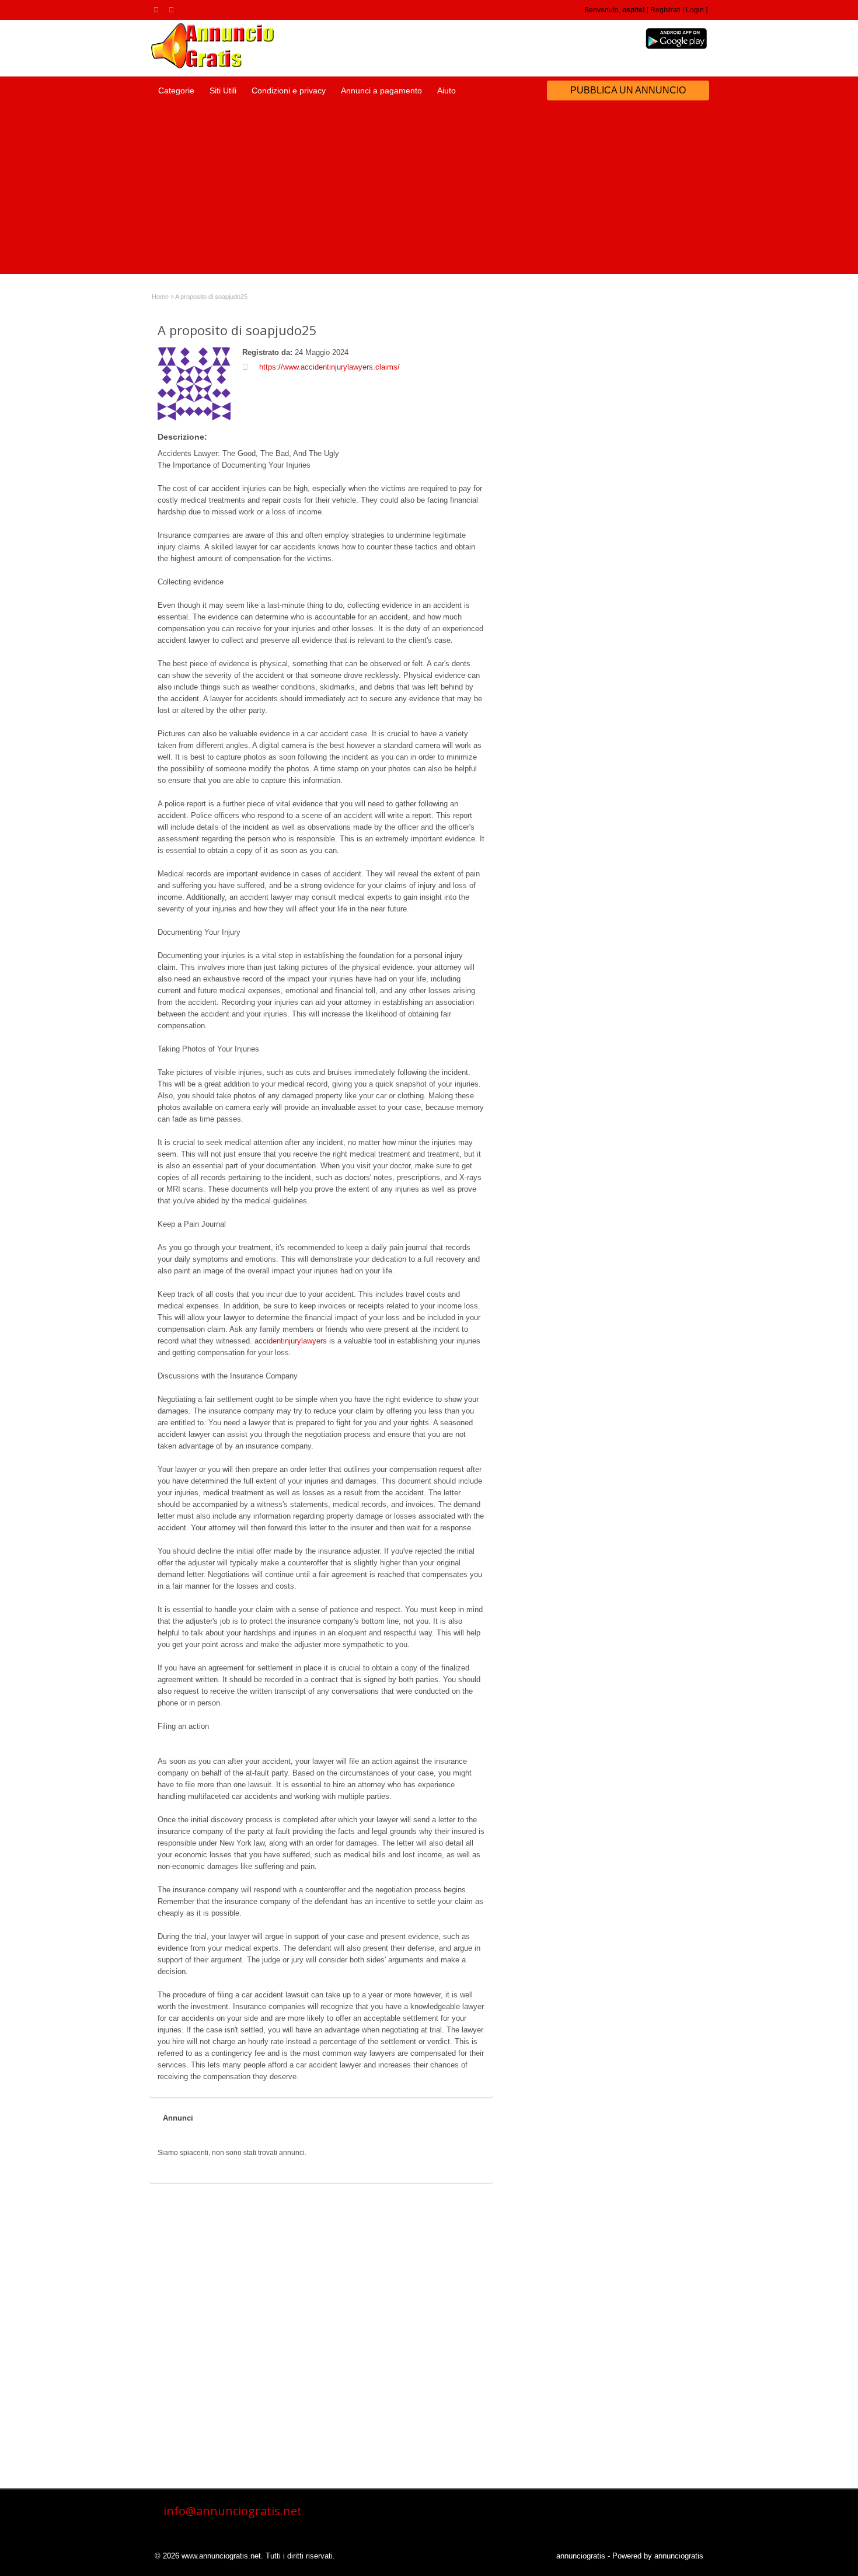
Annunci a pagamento (381, 90)
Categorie (176, 90)
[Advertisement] (429, 192)
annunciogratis (581, 2556)
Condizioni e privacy (289, 90)
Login (695, 10)
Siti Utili (223, 90)
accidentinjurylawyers (291, 1341)
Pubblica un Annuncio (628, 90)
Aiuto (447, 90)
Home (160, 297)
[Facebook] (173, 9)
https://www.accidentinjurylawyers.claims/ (329, 367)
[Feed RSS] (158, 9)
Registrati (665, 10)
